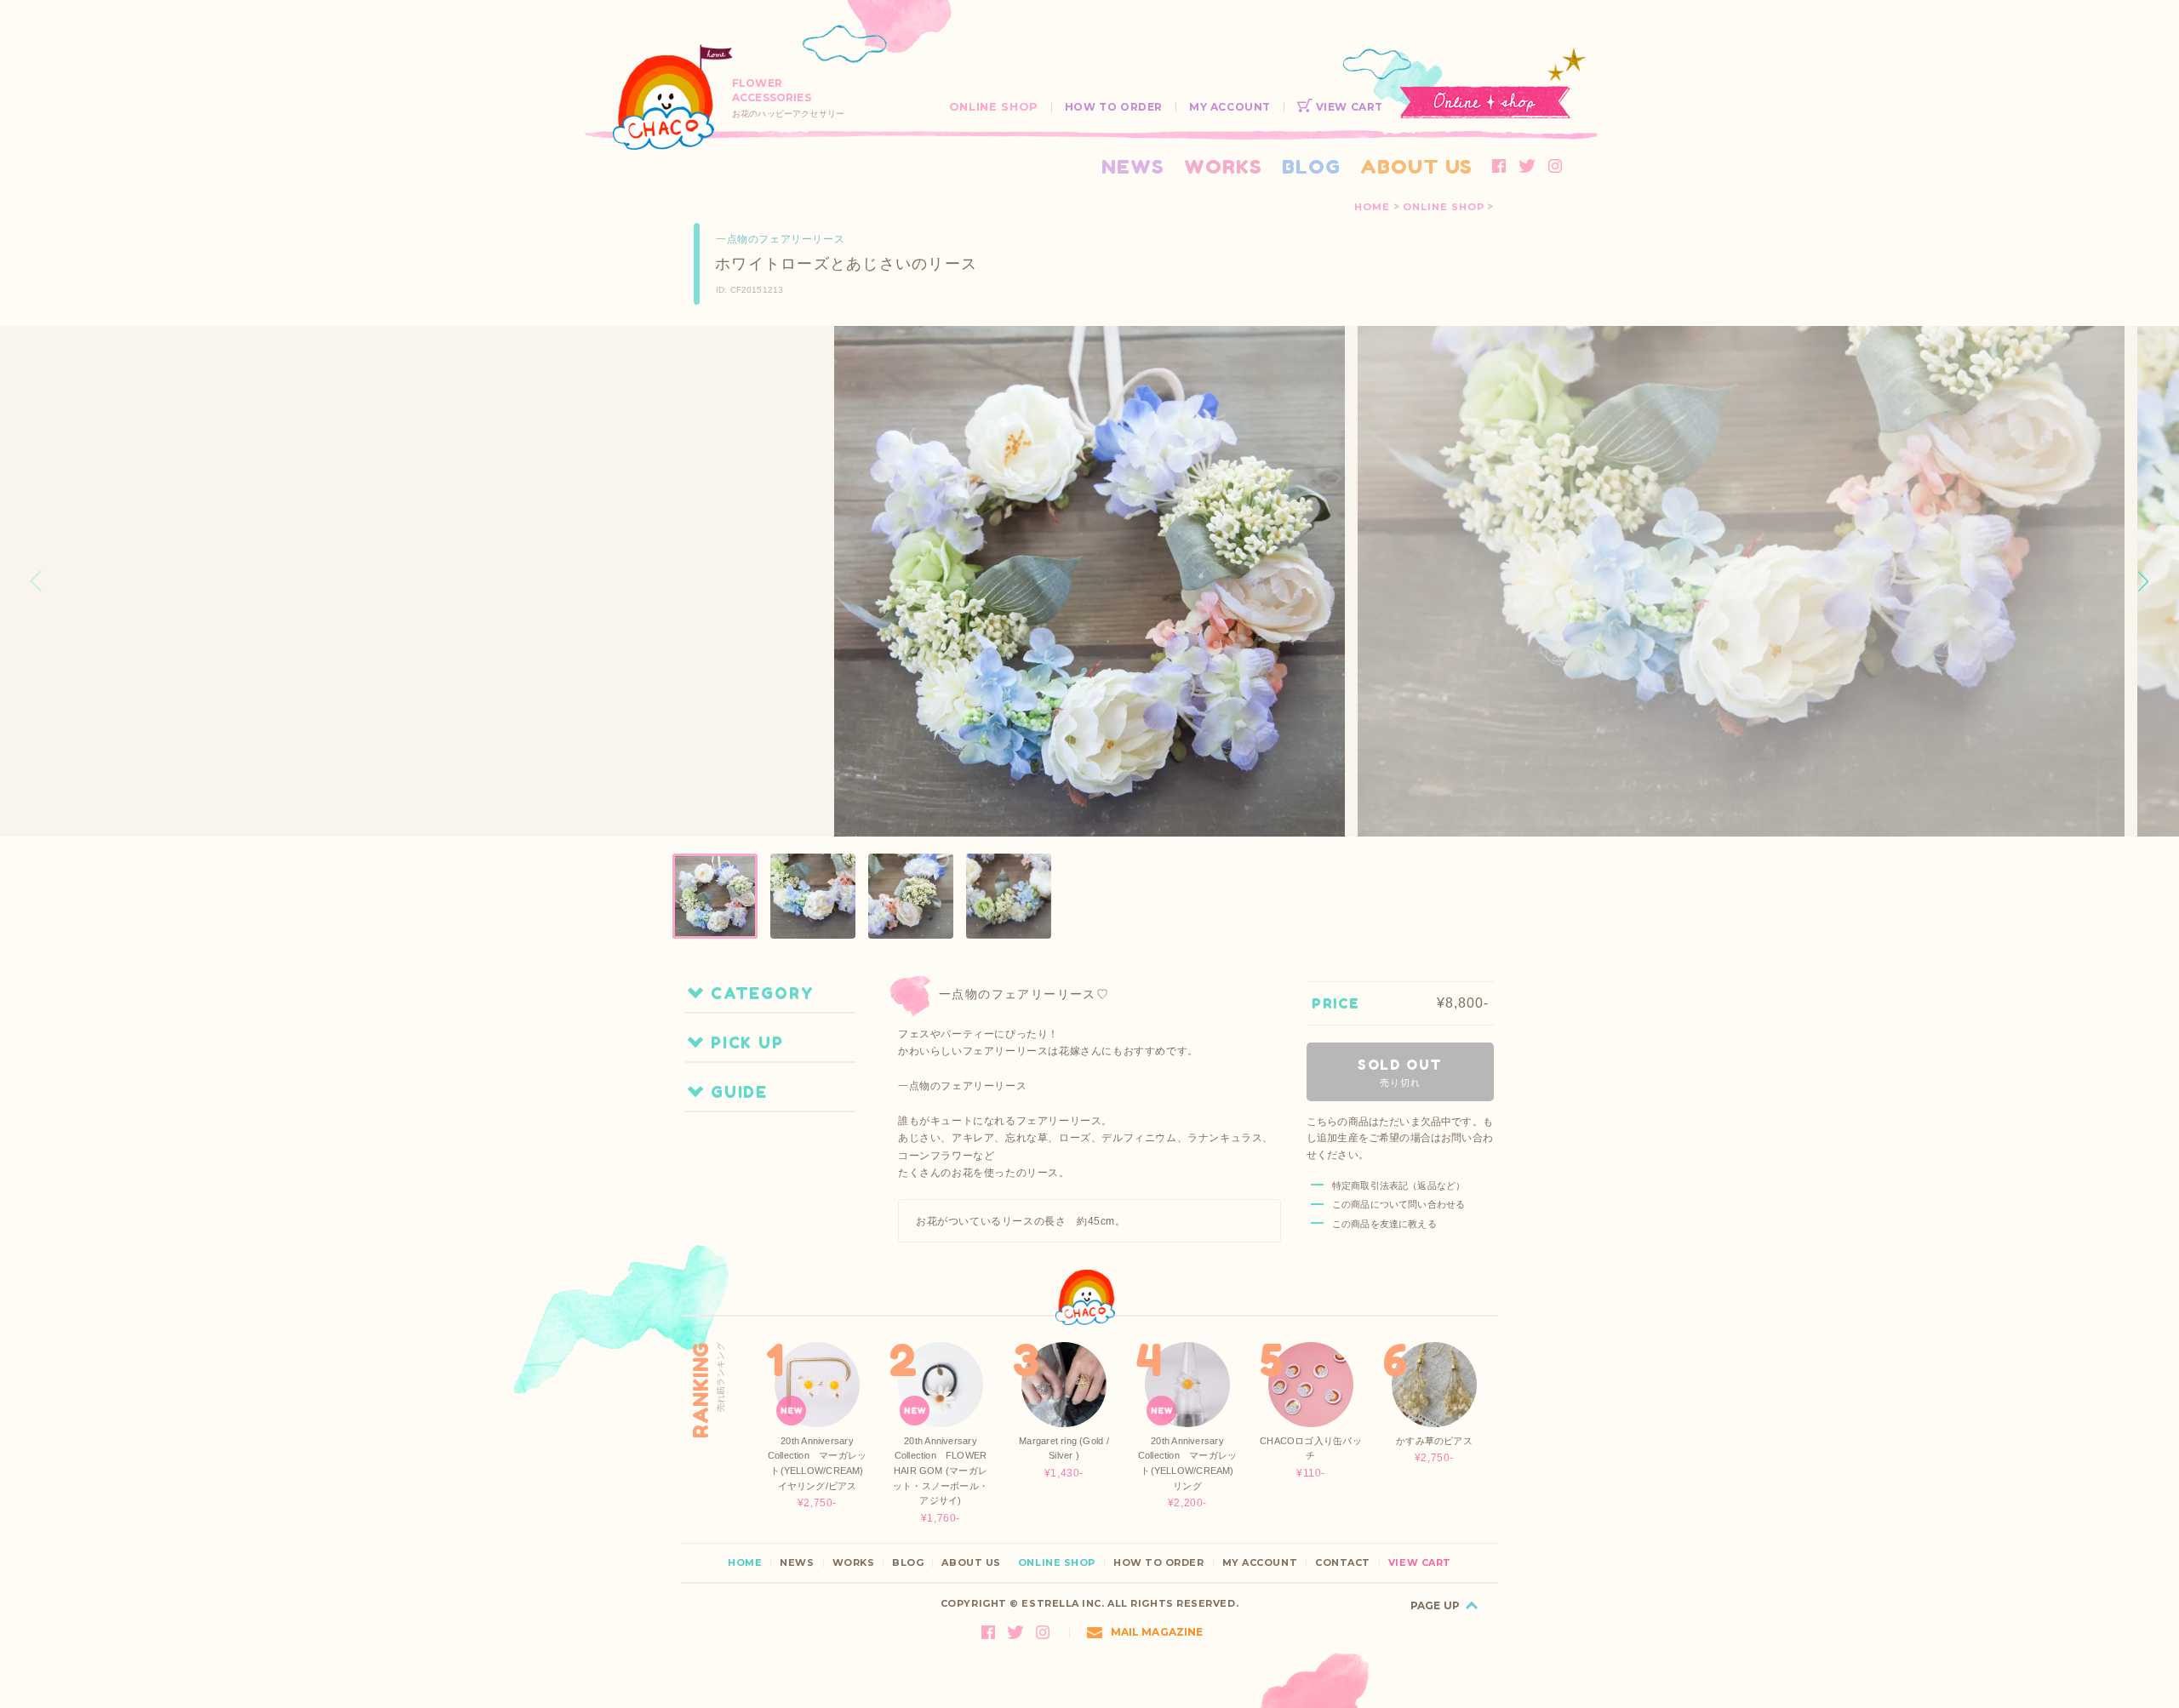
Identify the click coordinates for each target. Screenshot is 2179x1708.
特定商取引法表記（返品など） (1398, 1185)
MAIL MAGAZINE (1157, 1632)
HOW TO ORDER (1114, 107)
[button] (2143, 581)
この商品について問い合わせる (1398, 1204)
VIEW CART (1348, 107)
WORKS (1223, 166)
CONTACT (1343, 1563)
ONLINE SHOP (994, 107)
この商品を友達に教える (1384, 1224)
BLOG (1311, 166)
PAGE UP (1435, 1605)
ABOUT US (1416, 166)
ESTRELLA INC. (1063, 1603)
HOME (1372, 207)
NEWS (1133, 166)
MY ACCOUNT (1230, 107)
